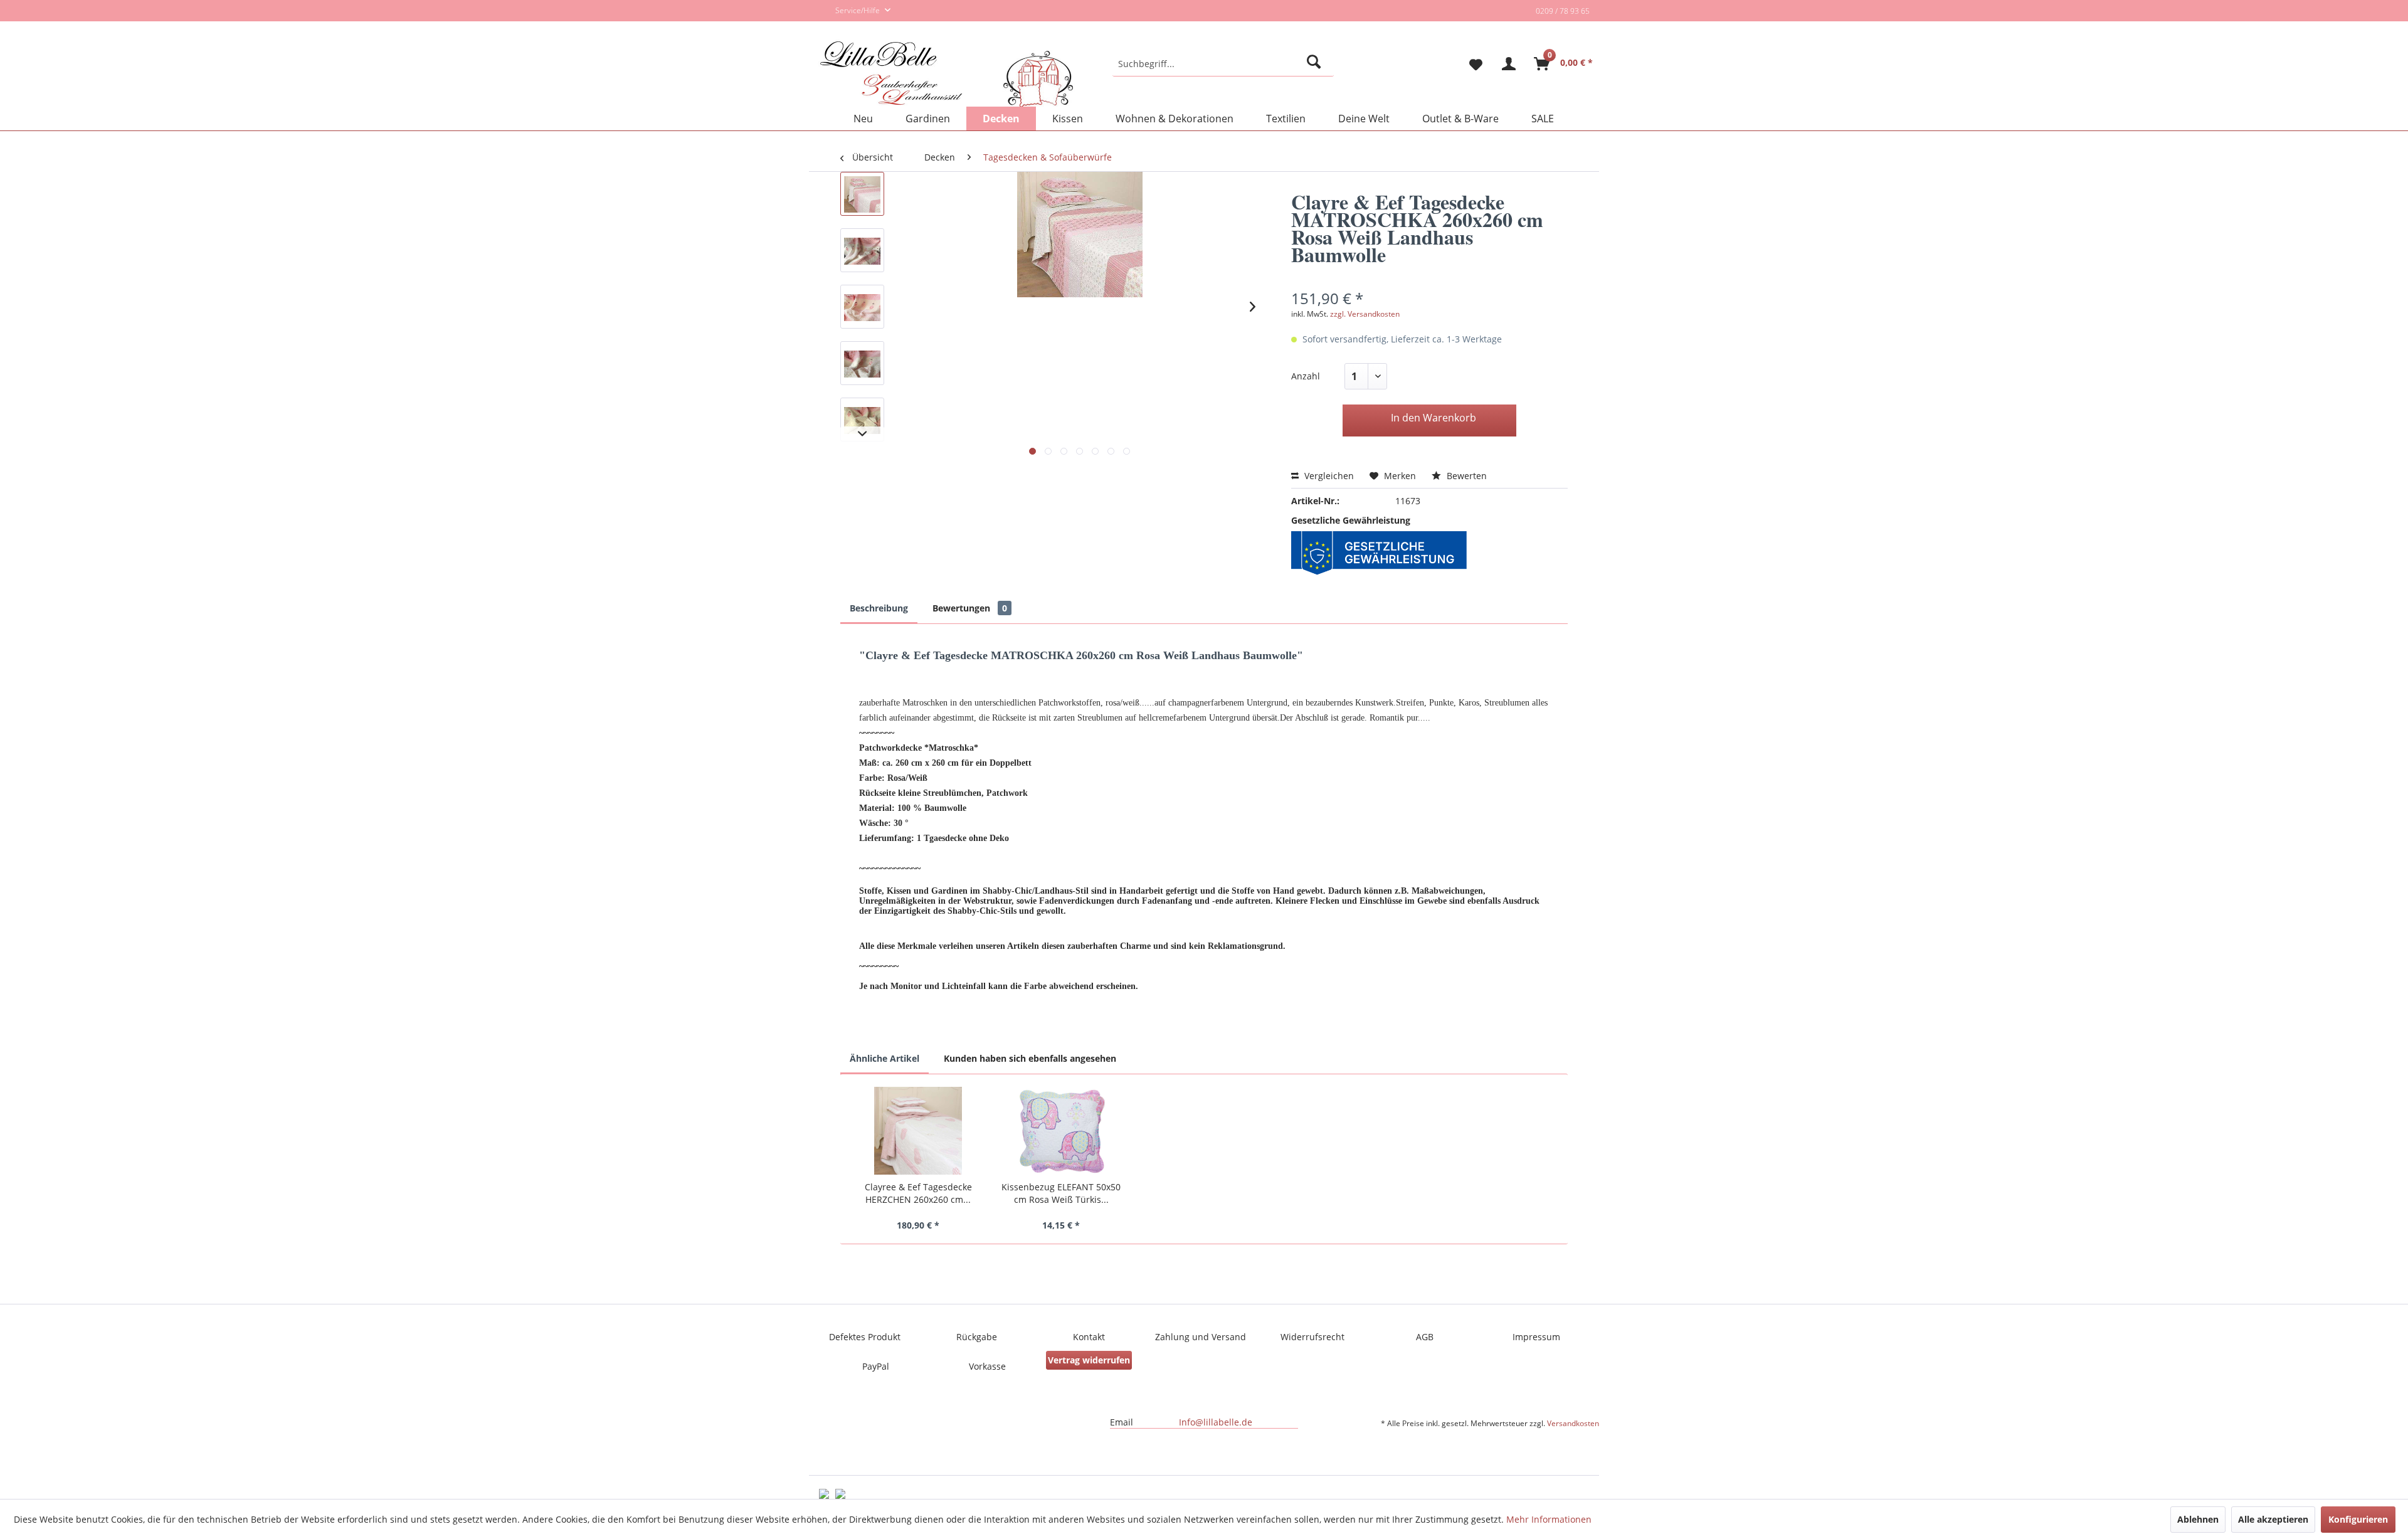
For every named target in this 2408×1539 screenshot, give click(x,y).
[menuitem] (1223, 64)
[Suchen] (1316, 64)
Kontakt (1089, 1337)
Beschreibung (879, 608)
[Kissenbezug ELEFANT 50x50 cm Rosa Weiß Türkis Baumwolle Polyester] (1061, 1131)
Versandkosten (1573, 1423)
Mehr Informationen (1549, 1519)
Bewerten (1465, 476)
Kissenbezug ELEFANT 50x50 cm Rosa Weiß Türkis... (1061, 1193)
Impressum (1536, 1337)
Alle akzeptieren (2273, 1519)
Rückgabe (977, 1337)
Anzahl (1306, 376)
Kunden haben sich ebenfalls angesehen (1030, 1058)
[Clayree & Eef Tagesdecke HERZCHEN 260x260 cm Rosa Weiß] (918, 1131)
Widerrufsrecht (1312, 1337)
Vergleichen (1328, 476)
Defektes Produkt (865, 1337)
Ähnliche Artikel (885, 1058)
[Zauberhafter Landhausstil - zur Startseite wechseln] (947, 75)
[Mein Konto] (1509, 64)
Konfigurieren (2358, 1519)
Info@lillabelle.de (1216, 1422)
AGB (1425, 1337)
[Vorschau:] (862, 194)
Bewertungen (970, 608)
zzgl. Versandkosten (1365, 314)
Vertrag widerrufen (1089, 1360)
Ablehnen (2198, 1519)
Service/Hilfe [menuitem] (858, 10)
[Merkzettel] (1471, 64)
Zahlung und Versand (1201, 1337)
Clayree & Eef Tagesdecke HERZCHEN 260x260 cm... (918, 1193)
